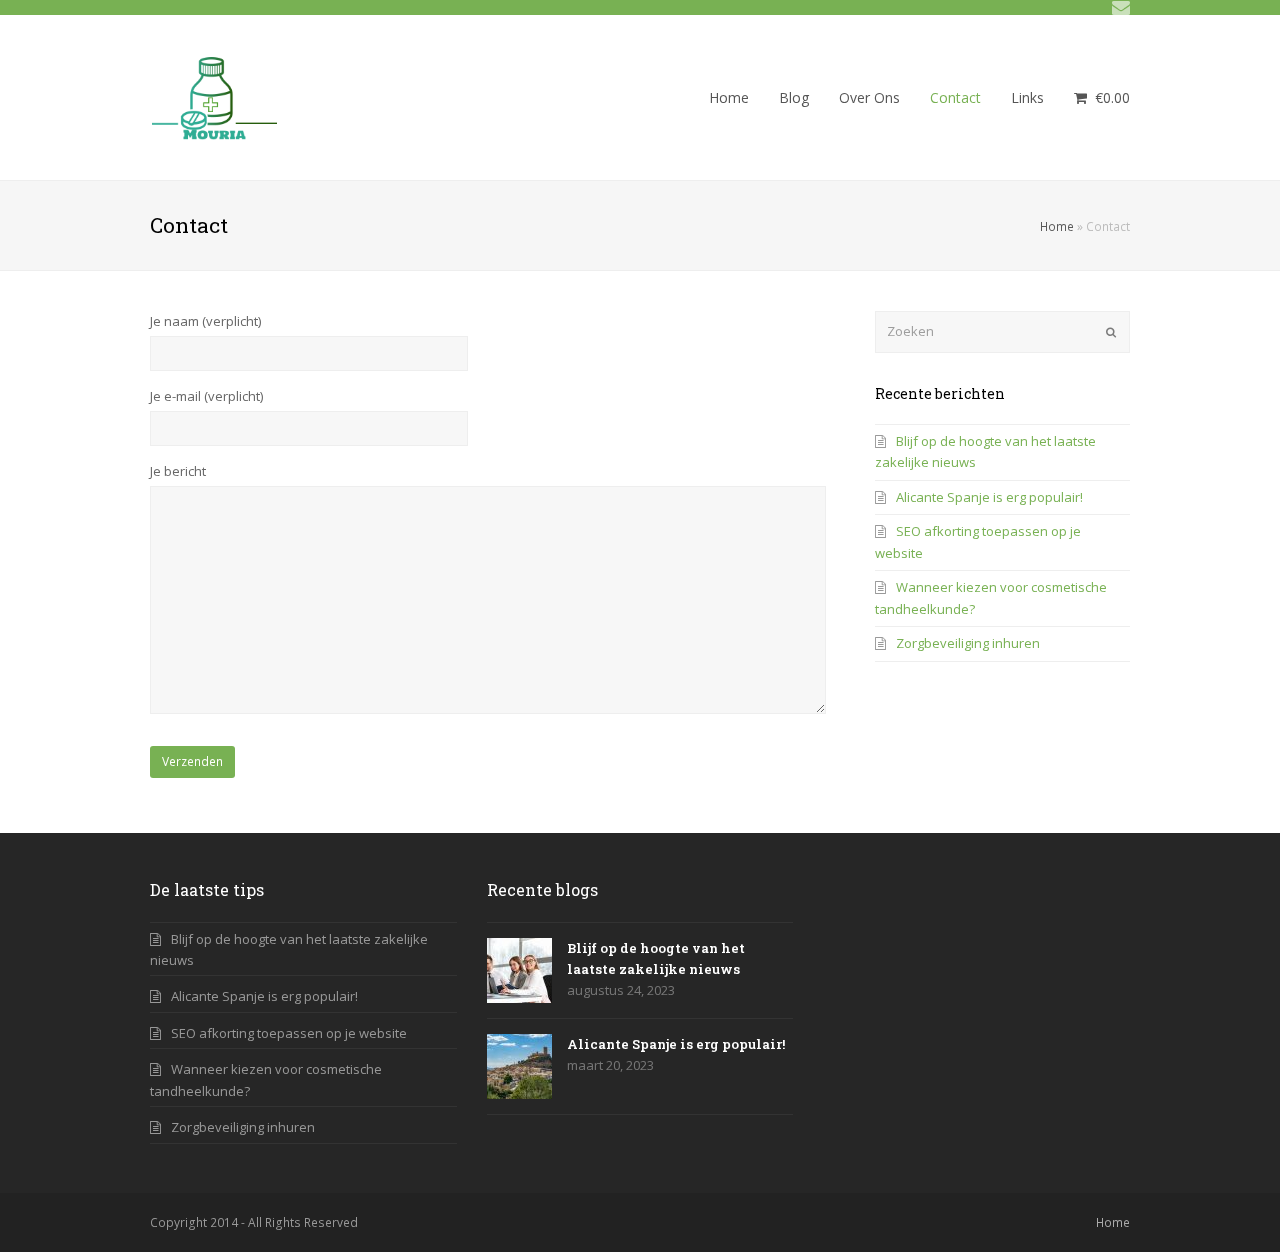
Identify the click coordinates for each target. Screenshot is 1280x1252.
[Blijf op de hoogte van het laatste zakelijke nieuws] (519, 970)
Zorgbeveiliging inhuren (968, 643)
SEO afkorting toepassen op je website (289, 1033)
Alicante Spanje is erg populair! (989, 497)
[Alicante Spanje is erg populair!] (519, 1066)
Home (1057, 226)
